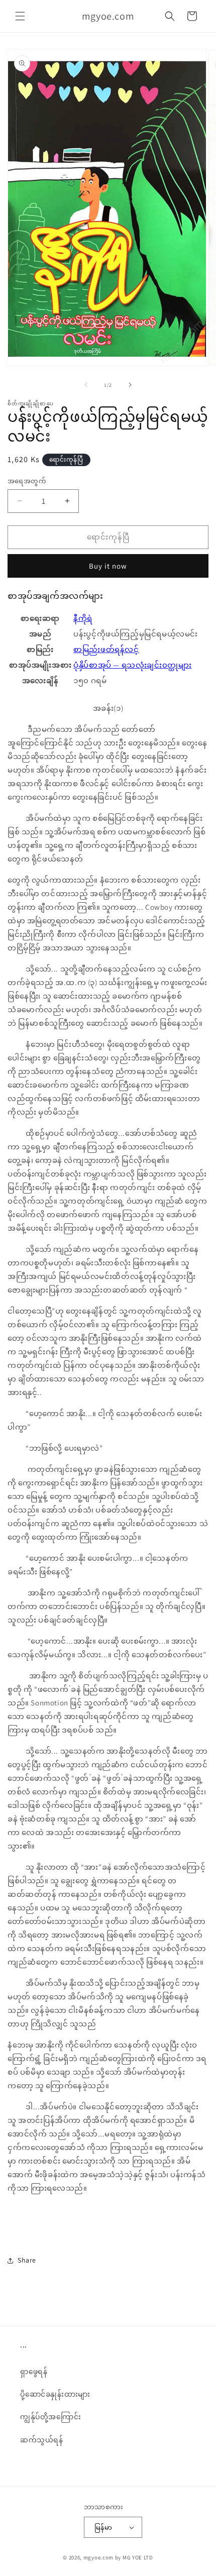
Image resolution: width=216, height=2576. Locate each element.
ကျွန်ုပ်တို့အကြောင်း (50, 2417)
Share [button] (27, 2260)
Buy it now (108, 566)
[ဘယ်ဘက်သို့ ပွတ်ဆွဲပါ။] (86, 385)
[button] (20, 16)
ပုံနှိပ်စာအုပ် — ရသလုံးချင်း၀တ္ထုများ (132, 665)
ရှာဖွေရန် (34, 2372)
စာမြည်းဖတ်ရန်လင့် (106, 649)
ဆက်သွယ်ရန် (42, 2440)
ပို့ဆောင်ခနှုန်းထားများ (55, 2394)
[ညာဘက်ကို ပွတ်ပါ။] (130, 385)
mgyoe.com (98, 2557)
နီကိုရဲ (83, 618)
